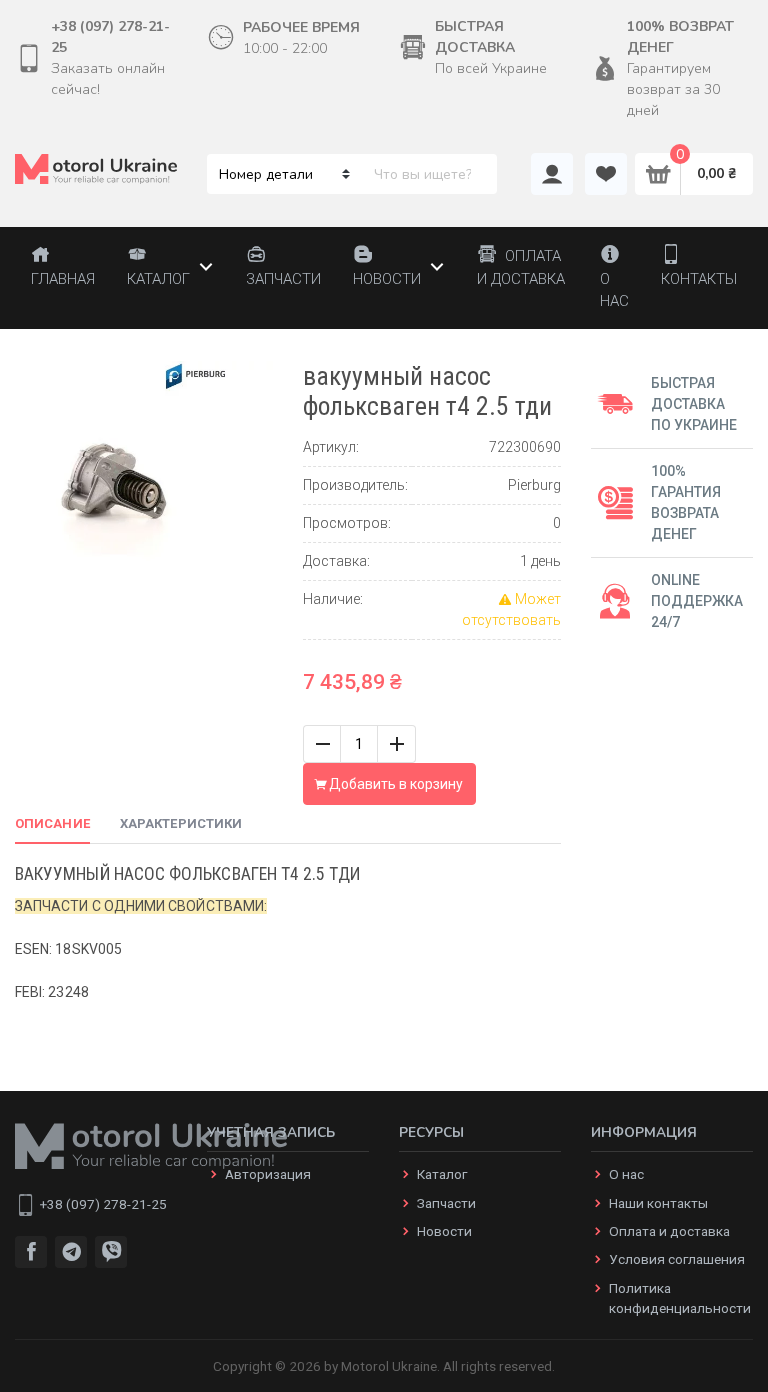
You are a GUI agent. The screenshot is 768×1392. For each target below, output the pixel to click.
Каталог (442, 1174)
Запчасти (446, 1203)
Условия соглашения (677, 1259)
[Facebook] (31, 1252)
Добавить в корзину (394, 784)
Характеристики (181, 823)
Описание (52, 823)
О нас (626, 1174)
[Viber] (111, 1252)
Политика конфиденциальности (680, 1298)
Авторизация (268, 1174)
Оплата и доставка (669, 1231)
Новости (444, 1231)
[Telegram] (71, 1252)
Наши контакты (658, 1203)
